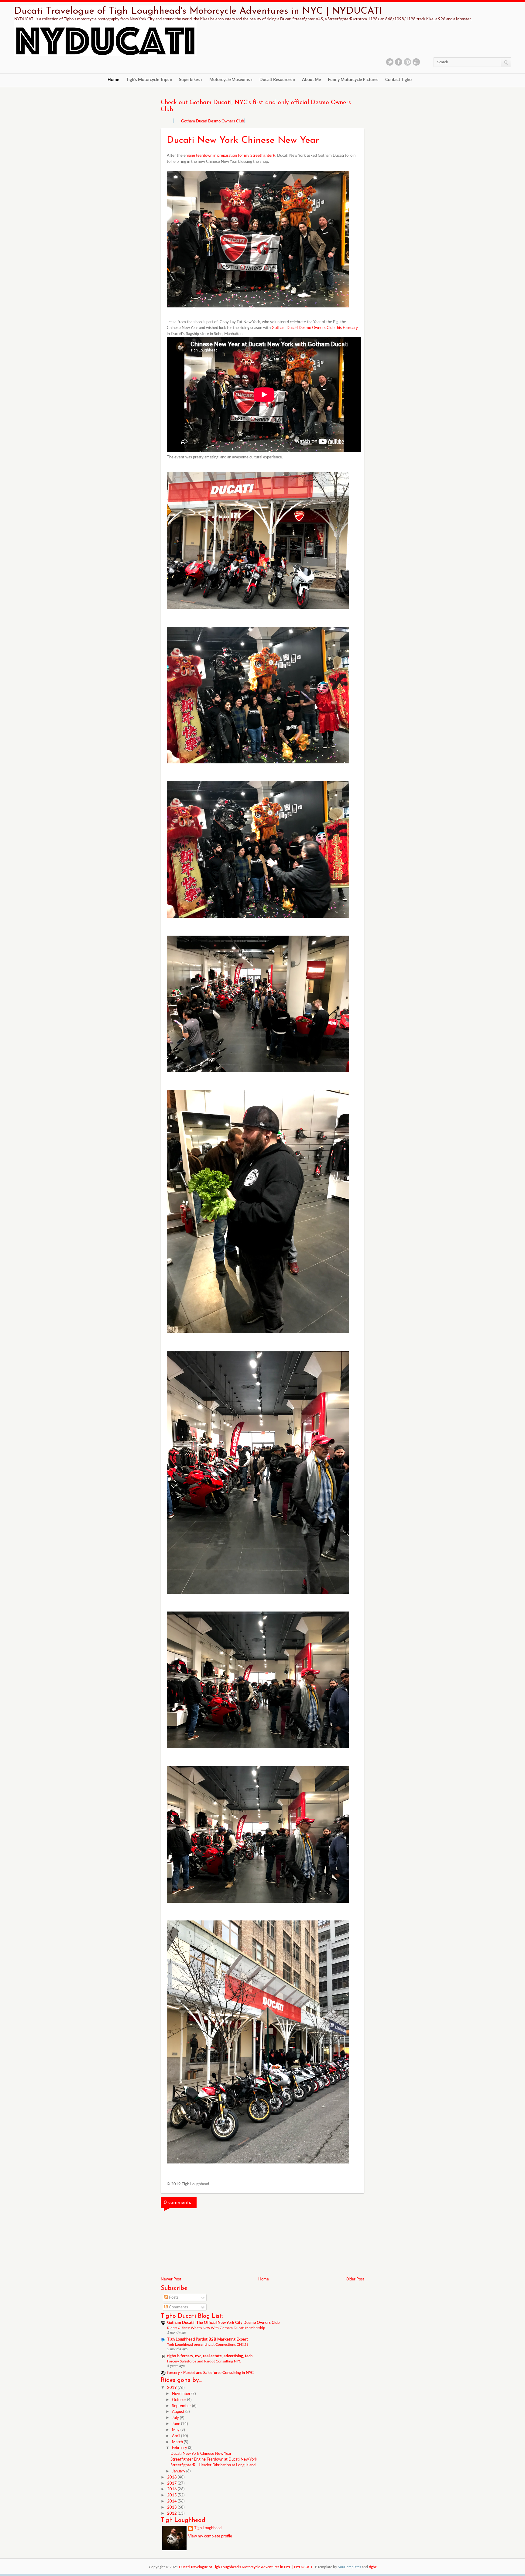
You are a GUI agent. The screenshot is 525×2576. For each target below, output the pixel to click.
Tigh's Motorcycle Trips (149, 80)
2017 (172, 2484)
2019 (172, 2388)
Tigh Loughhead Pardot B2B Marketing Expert (208, 2340)
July (176, 2418)
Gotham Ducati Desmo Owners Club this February (315, 328)
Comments (178, 2307)
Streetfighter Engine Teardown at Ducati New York (214, 2460)
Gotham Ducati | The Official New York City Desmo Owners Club (223, 2323)
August (179, 2412)
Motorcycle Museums (231, 80)
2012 (172, 2514)
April (177, 2436)
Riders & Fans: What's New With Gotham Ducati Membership (216, 2328)
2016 (172, 2489)
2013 (172, 2507)
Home (113, 80)
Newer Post (171, 2279)
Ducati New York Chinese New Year (201, 2454)
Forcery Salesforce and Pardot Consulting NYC (204, 2361)
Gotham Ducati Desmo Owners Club (213, 121)
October (180, 2400)
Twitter (390, 62)
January (179, 2471)
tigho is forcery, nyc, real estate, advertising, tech (210, 2356)
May (176, 2430)
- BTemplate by (337, 2567)
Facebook (399, 62)
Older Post (355, 2279)
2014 (172, 2501)
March (178, 2442)
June (177, 2424)
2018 (172, 2477)
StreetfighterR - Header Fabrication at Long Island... (214, 2465)
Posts (173, 2298)
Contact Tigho (398, 80)
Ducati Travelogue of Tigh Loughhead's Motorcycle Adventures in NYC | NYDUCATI (198, 11)
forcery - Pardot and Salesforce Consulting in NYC (210, 2373)
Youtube (416, 62)
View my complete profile (210, 2536)
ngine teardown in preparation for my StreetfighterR (230, 156)
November (182, 2394)
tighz (373, 2567)
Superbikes (191, 80)
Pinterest (407, 62)
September (182, 2406)
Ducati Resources (277, 80)
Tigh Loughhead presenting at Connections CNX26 (208, 2345)
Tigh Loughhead (208, 2528)
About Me (311, 80)
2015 (172, 2495)
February (180, 2448)
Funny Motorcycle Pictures (353, 80)
